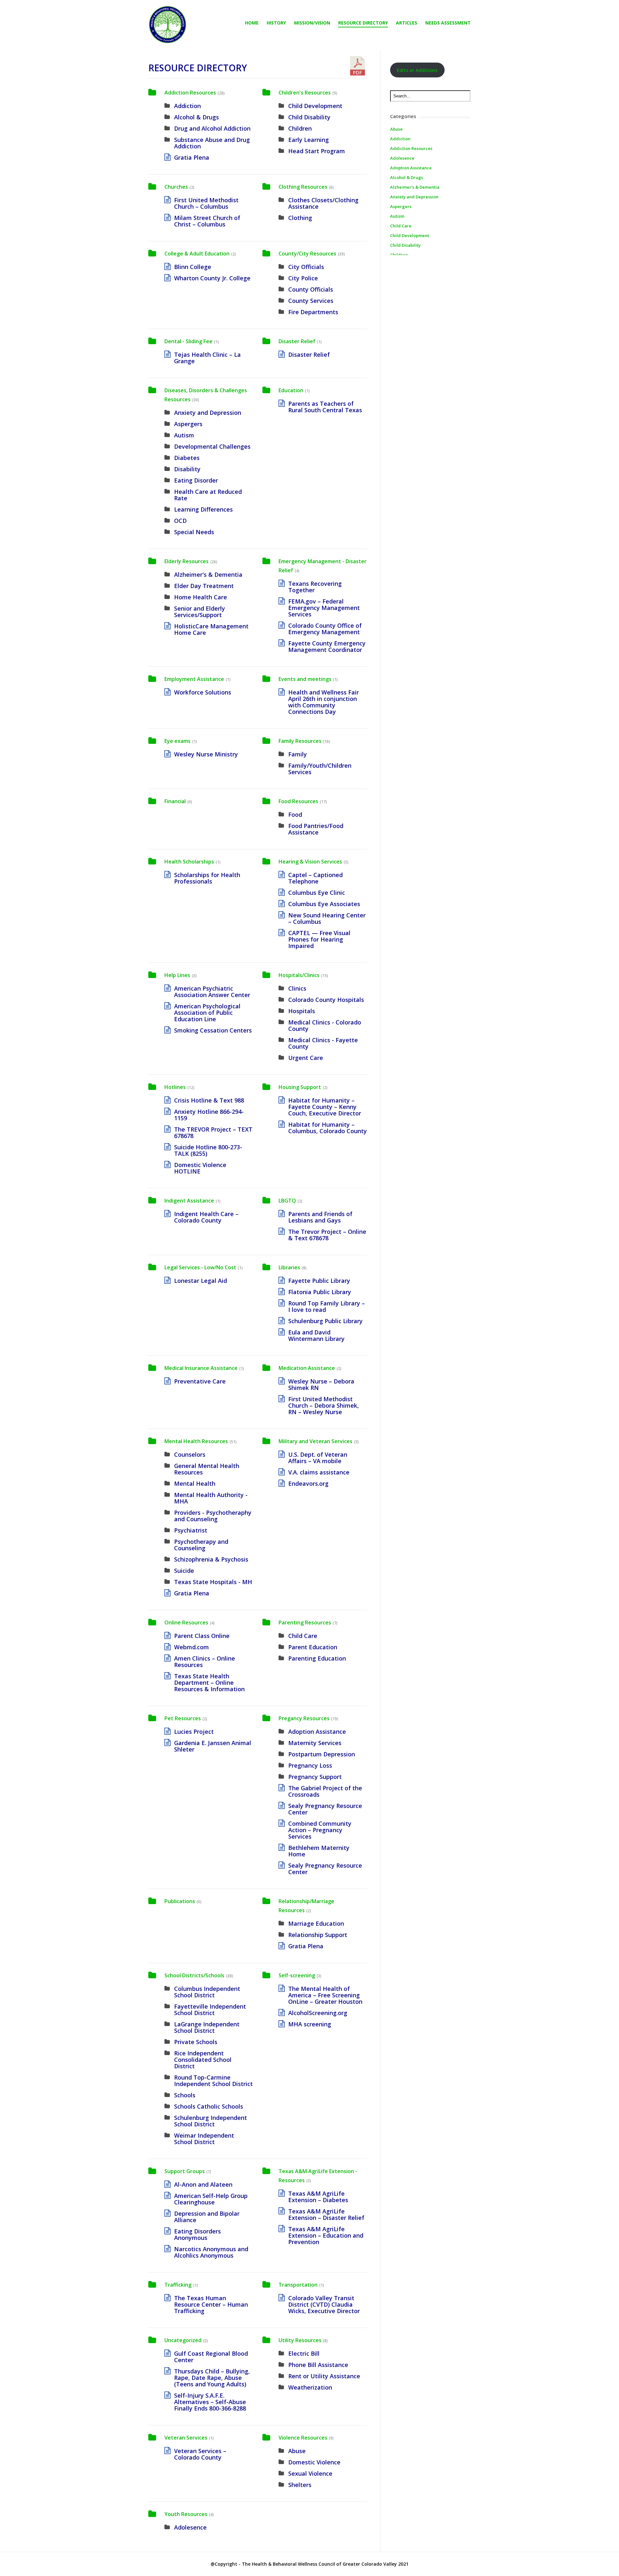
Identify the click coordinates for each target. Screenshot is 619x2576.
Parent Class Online (202, 1636)
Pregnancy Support (315, 1777)
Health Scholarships (189, 862)
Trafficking (178, 2285)
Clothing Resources (303, 187)
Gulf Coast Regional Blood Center (211, 2357)
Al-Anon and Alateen (203, 2184)
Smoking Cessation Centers (213, 1030)
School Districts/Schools (194, 1975)
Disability (187, 469)
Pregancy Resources (304, 1718)
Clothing (300, 218)
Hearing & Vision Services (310, 862)
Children (300, 128)
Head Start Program (317, 151)
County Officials (311, 289)
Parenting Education (317, 1658)
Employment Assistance (194, 679)
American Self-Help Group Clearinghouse (211, 2199)
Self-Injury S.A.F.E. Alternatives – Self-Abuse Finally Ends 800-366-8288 (210, 2402)
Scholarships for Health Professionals (207, 878)
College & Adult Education (197, 254)
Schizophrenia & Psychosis (211, 1559)
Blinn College (193, 267)
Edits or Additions (417, 70)
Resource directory (363, 23)
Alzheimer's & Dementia (208, 574)
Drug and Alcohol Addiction (212, 128)
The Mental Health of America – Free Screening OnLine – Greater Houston (325, 1995)
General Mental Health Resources (207, 1469)
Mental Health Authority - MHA (211, 1498)
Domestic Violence (314, 2462)
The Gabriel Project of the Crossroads (325, 1791)
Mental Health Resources (196, 1441)
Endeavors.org (308, 1483)
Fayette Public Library (319, 1281)
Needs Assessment (448, 23)
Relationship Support (318, 1935)
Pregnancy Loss (310, 1765)
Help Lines (177, 975)
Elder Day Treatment (204, 586)
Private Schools (196, 2042)
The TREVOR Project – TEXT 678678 (213, 1133)
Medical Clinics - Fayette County (323, 1043)
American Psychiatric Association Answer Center (212, 992)
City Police (303, 278)
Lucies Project (194, 1732)
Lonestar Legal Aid (201, 1281)
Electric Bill (304, 2353)
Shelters (300, 2485)
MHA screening (310, 2024)
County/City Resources (307, 254)
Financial (175, 801)
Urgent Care (306, 1058)
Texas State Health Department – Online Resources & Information (209, 1682)
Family (298, 754)
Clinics (297, 988)
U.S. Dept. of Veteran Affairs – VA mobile (318, 1458)
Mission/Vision (312, 23)
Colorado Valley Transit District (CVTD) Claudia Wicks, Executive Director (324, 2304)
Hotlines (175, 1087)
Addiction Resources (190, 93)
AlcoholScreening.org (318, 2013)
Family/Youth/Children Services (320, 769)
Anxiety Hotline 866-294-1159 (209, 1115)
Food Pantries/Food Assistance (316, 829)
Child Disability (309, 117)
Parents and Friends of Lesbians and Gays (320, 1217)
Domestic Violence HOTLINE (200, 1168)
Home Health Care (201, 597)
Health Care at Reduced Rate (208, 495)
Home (252, 23)
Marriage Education (316, 1923)
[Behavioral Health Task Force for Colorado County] (168, 25)
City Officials (306, 267)
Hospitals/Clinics (299, 975)
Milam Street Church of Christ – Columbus (207, 221)
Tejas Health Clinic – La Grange (207, 358)
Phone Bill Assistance (318, 2365)
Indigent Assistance (189, 1201)
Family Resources (300, 741)
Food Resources (298, 801)
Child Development (315, 106)
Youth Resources (186, 2514)
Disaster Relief (297, 341)
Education (291, 390)
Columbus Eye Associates (324, 904)
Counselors (190, 1454)
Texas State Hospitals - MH (213, 1582)
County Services (311, 301)
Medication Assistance (307, 1368)
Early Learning (309, 140)
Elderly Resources (187, 561)
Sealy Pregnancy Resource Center (325, 1809)
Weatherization (310, 2387)
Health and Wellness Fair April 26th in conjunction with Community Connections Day (324, 702)
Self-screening (297, 1975)
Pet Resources (183, 1718)
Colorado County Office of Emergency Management (325, 629)
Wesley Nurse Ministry (206, 754)
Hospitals (302, 1011)
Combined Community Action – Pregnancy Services (320, 1830)
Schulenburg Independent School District (211, 2121)
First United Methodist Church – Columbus (206, 203)
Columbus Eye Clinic (317, 893)
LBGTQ (287, 1201)
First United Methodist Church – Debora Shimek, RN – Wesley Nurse (324, 1405)
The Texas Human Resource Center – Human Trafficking (211, 2304)
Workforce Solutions (203, 692)
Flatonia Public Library (320, 1292)
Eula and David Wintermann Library (316, 1335)
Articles (407, 23)
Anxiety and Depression (208, 413)
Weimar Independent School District (204, 2139)
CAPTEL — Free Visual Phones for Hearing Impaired (319, 939)
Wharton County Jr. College (212, 278)
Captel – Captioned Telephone (315, 878)
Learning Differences (203, 509)
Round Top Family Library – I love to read (327, 1306)
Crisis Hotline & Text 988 (209, 1100)
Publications (180, 1901)
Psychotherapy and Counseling (201, 1545)
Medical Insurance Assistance (201, 1368)
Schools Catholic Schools (209, 2106)
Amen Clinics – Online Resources (205, 1662)
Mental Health (195, 1483)
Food (295, 814)
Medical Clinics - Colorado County (325, 1025)
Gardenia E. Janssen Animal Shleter (213, 1746)
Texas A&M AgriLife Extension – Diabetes (318, 2197)
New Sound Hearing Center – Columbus (327, 918)
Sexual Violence (310, 2473)
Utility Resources (300, 2340)
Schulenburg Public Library (325, 1321)
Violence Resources (303, 2438)
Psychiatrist (191, 1530)
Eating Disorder (196, 480)
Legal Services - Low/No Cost (200, 1267)
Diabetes (187, 458)
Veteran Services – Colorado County (200, 2454)
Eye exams (177, 741)
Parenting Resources (305, 1622)
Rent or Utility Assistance (324, 2376)
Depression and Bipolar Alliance (207, 2217)
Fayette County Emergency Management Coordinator (327, 646)
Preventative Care (200, 1381)
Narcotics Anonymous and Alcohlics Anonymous (211, 2252)
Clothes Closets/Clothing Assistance (323, 203)
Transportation (298, 2285)
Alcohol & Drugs (197, 117)
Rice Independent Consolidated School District (203, 2060)
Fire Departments (313, 312)
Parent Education (313, 1647)
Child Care (303, 1636)
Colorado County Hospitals (326, 1000)
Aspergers (188, 424)
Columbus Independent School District (207, 1992)
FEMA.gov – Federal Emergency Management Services (324, 608)
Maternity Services (315, 1743)
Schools (185, 2095)
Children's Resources (305, 93)
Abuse (297, 2451)
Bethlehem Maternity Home (319, 1851)
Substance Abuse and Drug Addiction (212, 143)
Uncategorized (183, 2340)
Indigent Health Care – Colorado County (206, 1217)
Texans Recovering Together (315, 587)
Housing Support (300, 1087)
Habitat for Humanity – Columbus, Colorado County (328, 1128)
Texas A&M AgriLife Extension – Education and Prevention (326, 2235)
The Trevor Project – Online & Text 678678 (327, 1235)
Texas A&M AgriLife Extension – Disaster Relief (326, 2214)
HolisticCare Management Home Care (211, 629)
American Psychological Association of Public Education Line (207, 1013)
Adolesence (190, 2527)
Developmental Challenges (212, 446)
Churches (176, 187)
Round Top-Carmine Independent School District (213, 2081)
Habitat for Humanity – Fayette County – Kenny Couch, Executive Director (325, 1107)
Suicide (184, 1571)
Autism (184, 435)
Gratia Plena (192, 157)
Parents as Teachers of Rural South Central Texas (325, 407)
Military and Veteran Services (315, 1441)
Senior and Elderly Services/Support (200, 612)
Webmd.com (192, 1647)
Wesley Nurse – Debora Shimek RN (321, 1384)
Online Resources (186, 1622)
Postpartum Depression (322, 1754)
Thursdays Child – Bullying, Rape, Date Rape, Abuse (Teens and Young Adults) (212, 2378)
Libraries (289, 1267)
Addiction (187, 106)
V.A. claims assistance (319, 1472)
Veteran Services (186, 2438)
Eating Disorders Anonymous (197, 2234)
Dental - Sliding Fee (188, 341)
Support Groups (185, 2171)
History (276, 23)
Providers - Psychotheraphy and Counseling (213, 1516)
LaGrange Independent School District (207, 2027)
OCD (180, 521)
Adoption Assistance (317, 1732)
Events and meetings (305, 679)
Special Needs (194, 532)
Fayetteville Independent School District (210, 2010)
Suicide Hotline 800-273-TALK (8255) (208, 1150)
